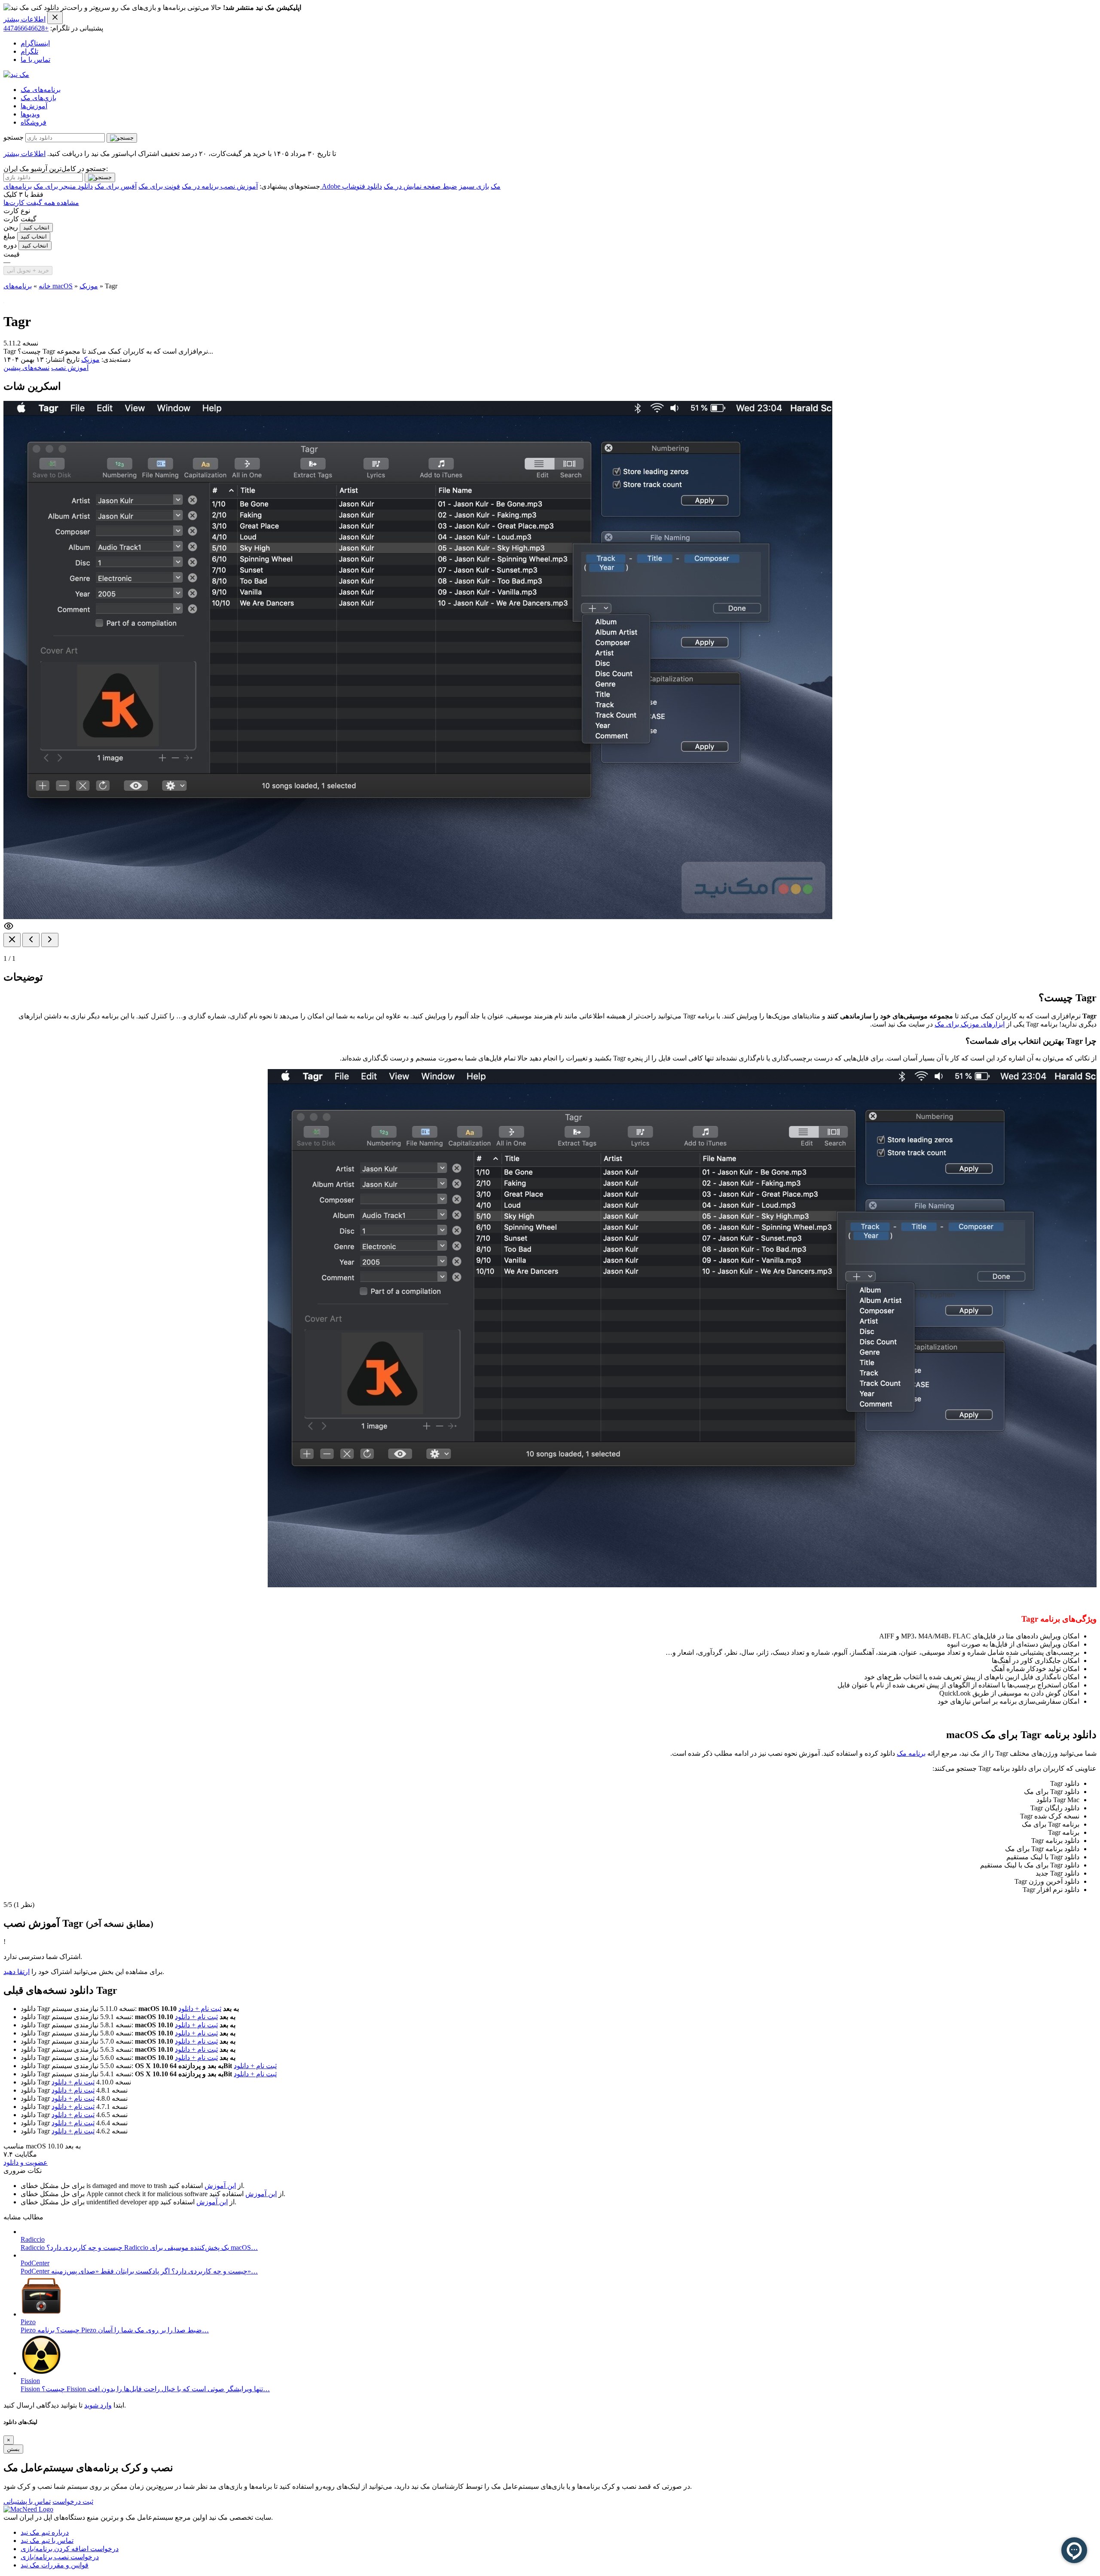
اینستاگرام (35, 43)
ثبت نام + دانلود (200, 2009)
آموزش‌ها (34, 106)
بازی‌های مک (38, 98)
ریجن (11, 227)
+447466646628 (26, 28)
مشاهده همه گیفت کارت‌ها (41, 203)
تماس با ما (35, 60)
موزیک (89, 286)
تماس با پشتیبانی (27, 2501)
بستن (13, 2449)
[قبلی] (31, 940)
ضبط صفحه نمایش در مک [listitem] (420, 186)
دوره (10, 245)
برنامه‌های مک (41, 90)
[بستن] (12, 940)
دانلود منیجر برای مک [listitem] (63, 186)
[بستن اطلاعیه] (55, 18)
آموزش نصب (70, 368)
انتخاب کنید (36, 228)
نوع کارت (17, 211)
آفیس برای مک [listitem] (116, 186)
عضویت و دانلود (26, 2162)
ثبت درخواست (73, 2501)
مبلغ (9, 236)
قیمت (12, 254)
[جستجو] (122, 138)
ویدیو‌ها (30, 114)
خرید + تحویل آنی (28, 270)
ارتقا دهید (17, 1972)
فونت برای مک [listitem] (159, 186)
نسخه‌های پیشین (26, 368)
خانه (45, 286)
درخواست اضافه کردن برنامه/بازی (70, 2549)
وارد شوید (98, 2405)
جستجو (14, 137)
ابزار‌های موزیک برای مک (970, 1024)
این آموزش (220, 2186)
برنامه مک (911, 1753)
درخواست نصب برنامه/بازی (60, 2557)
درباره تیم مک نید (45, 2532)
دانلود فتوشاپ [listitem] (362, 186)
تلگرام (29, 51)
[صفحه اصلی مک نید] (16, 75)
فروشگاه (34, 122)
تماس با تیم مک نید (47, 2541)
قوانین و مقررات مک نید (55, 2565)
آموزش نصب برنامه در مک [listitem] (220, 186)
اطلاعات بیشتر (24, 19)
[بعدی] (50, 940)
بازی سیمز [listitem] (474, 186)
